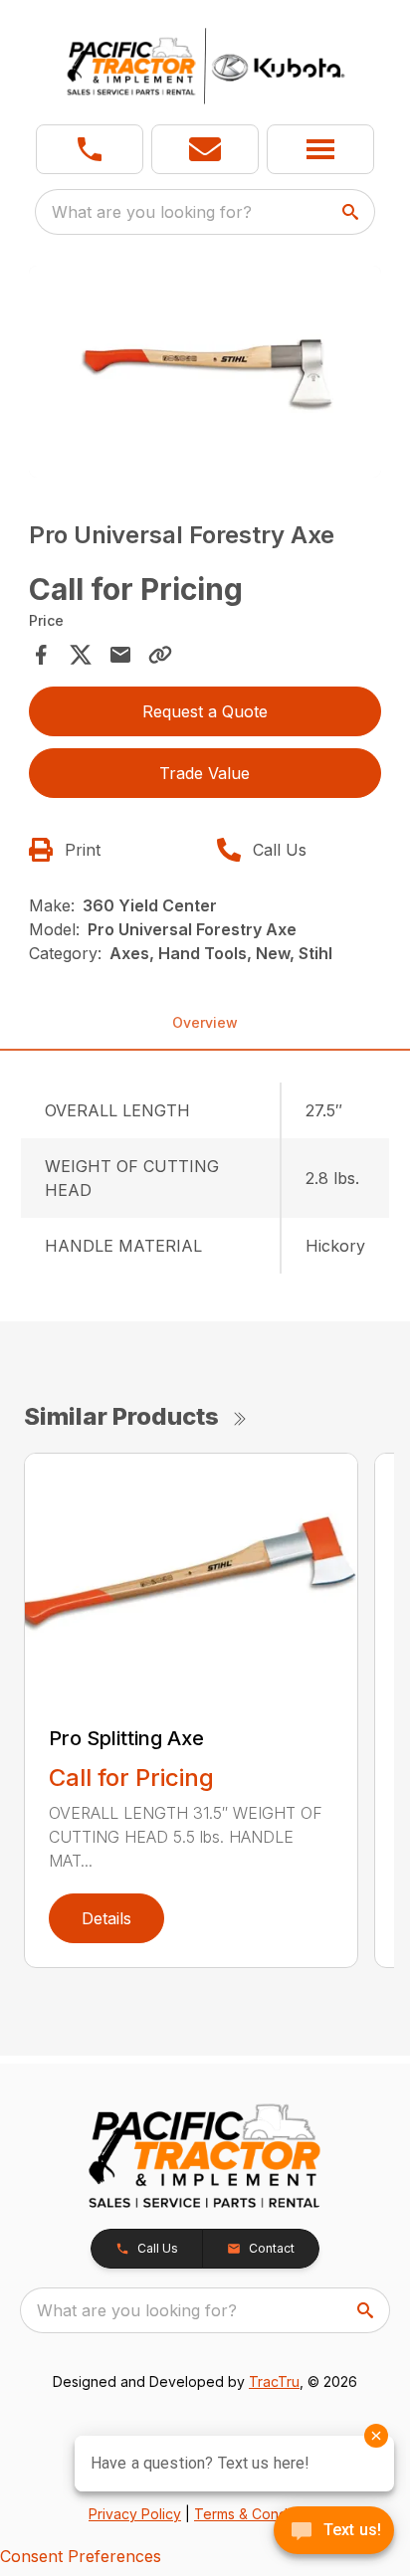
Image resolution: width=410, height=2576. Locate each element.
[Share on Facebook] (41, 655)
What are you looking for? (152, 212)
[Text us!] (334, 2532)
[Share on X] (81, 655)
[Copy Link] (160, 655)
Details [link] (106, 1918)
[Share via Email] (120, 655)
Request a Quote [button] (205, 711)
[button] (90, 149)
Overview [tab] (205, 1022)
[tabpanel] (205, 375)
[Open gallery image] (205, 372)
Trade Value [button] (205, 773)
